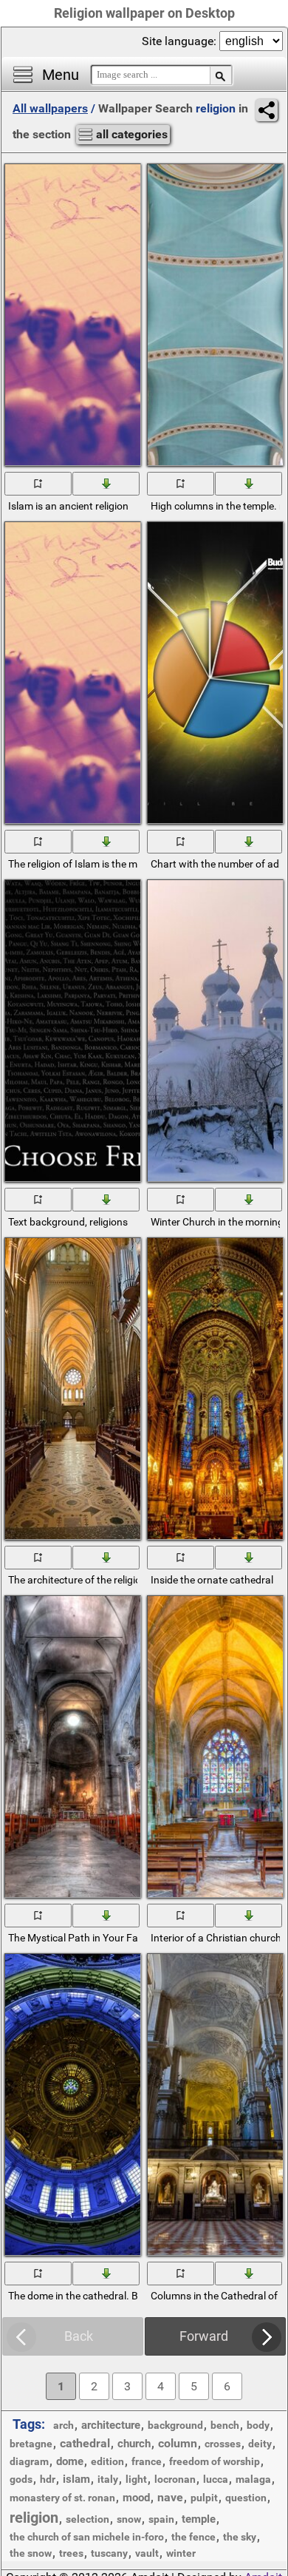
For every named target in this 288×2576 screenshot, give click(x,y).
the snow (31, 2553)
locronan (175, 2479)
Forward (204, 2336)
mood (136, 2498)
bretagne (31, 2444)
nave (170, 2497)
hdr (48, 2479)
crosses (223, 2444)
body (258, 2425)
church (134, 2444)
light (136, 2479)
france (147, 2461)
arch (64, 2425)
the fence (193, 2537)
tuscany (109, 2553)
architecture (111, 2425)
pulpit (204, 2498)
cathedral (85, 2443)
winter (181, 2553)
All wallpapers (50, 108)
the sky (240, 2537)
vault (147, 2553)
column (178, 2443)
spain (161, 2519)
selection (88, 2519)
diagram (29, 2461)
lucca (216, 2479)
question (246, 2498)
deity (260, 2444)
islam (76, 2479)
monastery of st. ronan (62, 2498)
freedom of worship (215, 2461)
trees (71, 2553)
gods (21, 2479)
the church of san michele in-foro (87, 2537)
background (175, 2425)
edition (107, 2461)
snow (129, 2519)
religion (34, 2518)
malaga (253, 2479)
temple (199, 2519)
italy (108, 2479)
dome (70, 2461)
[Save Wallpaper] (107, 483)
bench (225, 2425)
